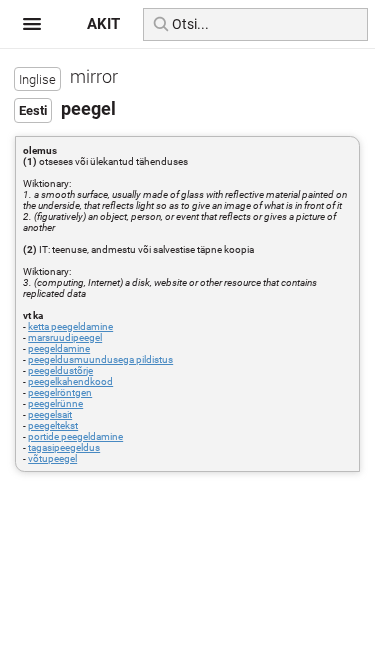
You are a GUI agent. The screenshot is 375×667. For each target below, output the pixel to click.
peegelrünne (55, 403)
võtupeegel (52, 458)
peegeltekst (53, 425)
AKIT (103, 24)
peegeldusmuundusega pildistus (100, 359)
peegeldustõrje (60, 370)
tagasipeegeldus (64, 447)
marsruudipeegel (65, 337)
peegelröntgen (60, 392)
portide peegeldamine (75, 436)
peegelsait (50, 414)
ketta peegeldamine (70, 326)
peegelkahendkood (70, 381)
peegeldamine (59, 348)
